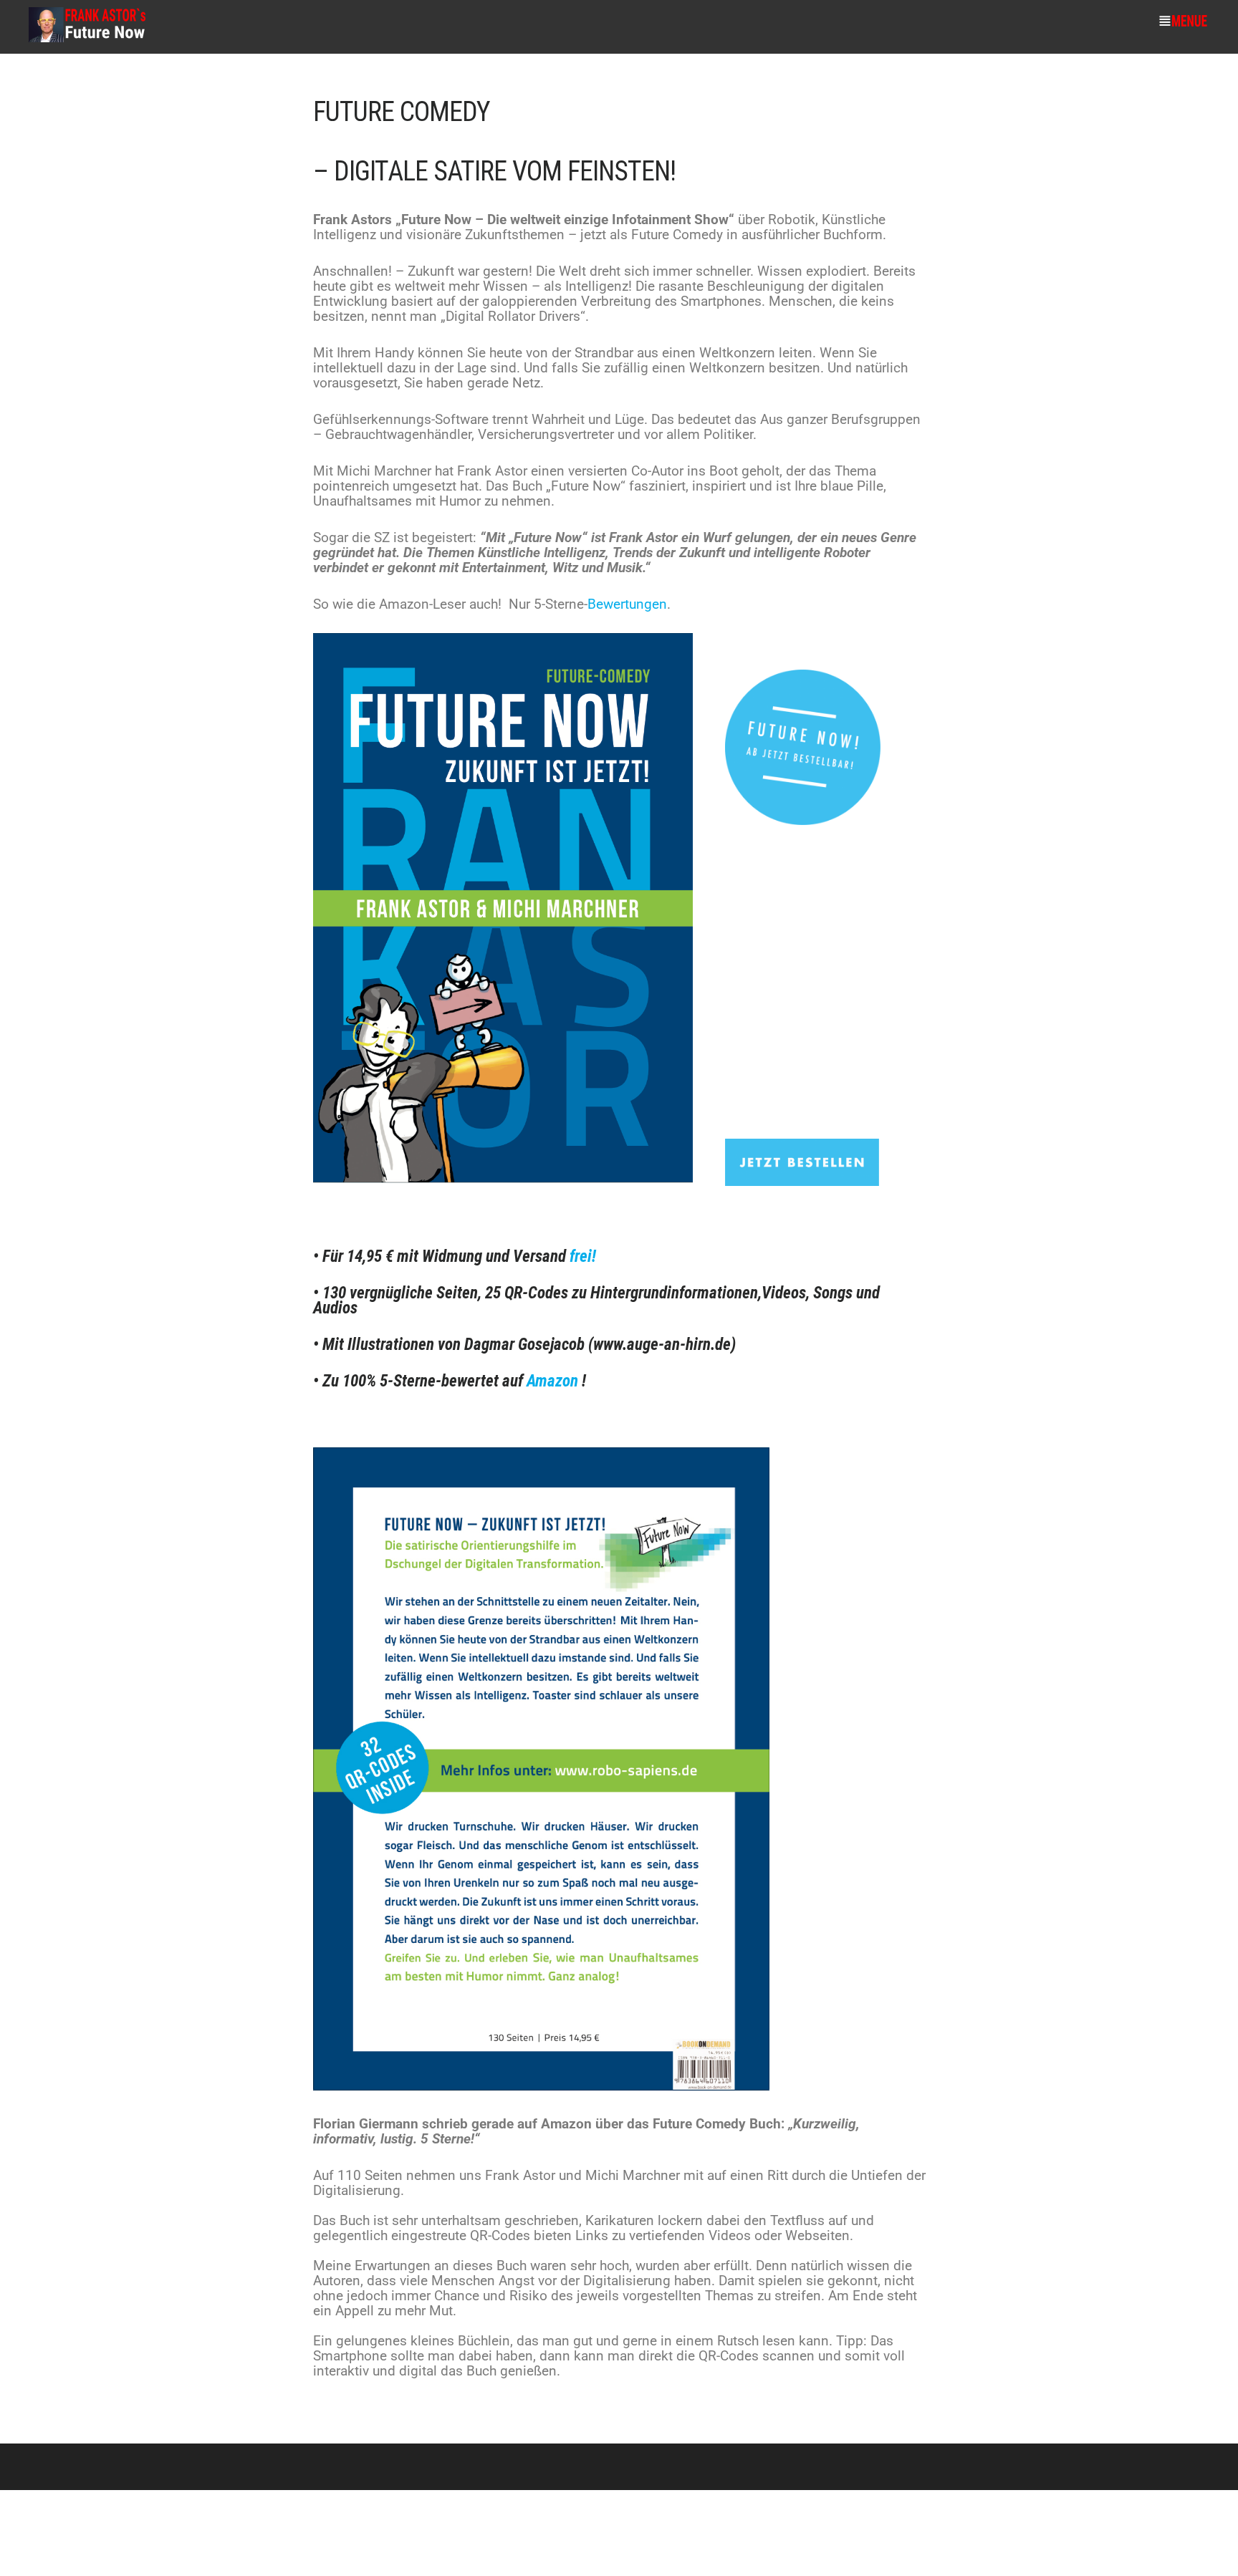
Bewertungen (627, 604)
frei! (583, 1256)
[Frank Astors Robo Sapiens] (87, 39)
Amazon (552, 1381)
